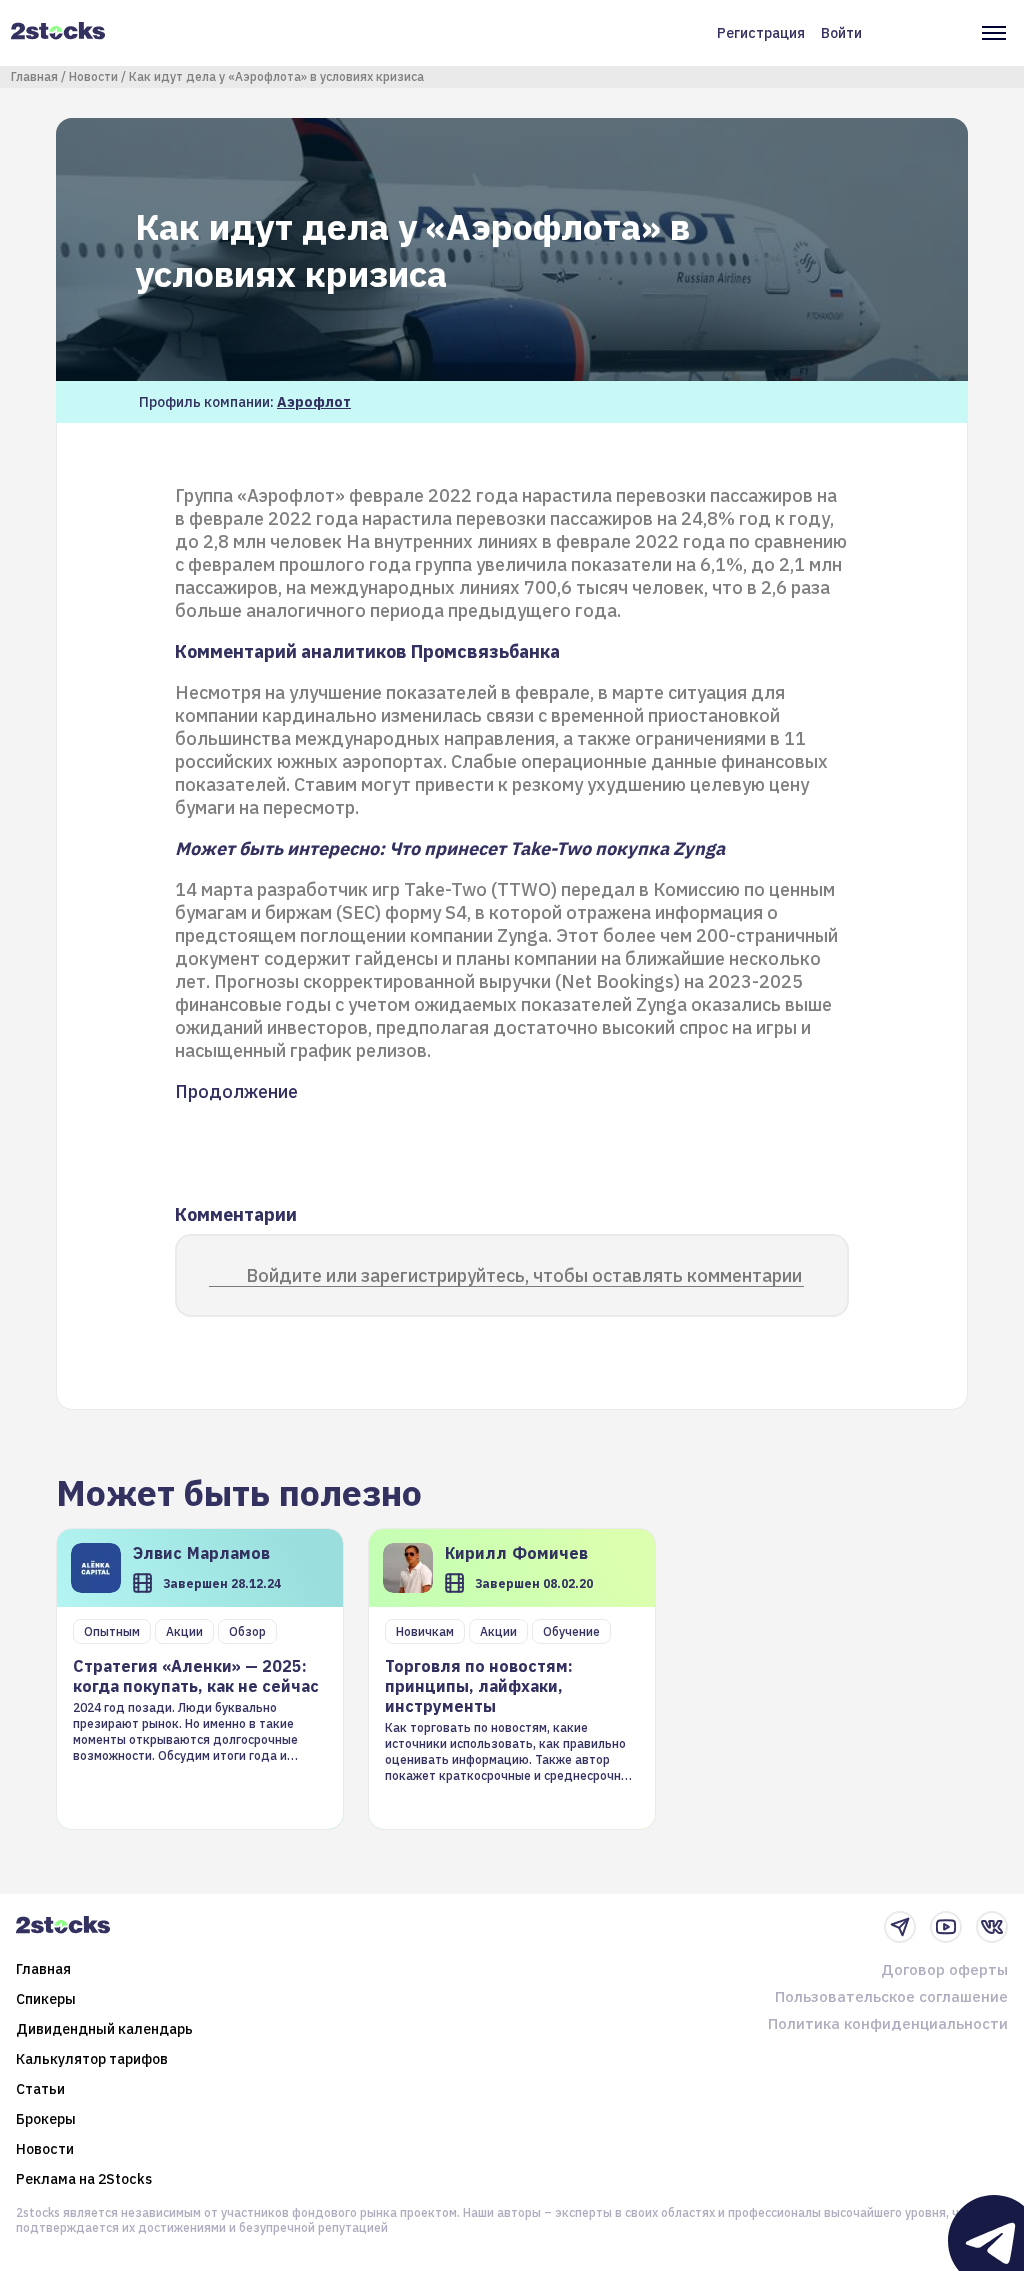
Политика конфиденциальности (888, 2023)
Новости (93, 76)
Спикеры (46, 1999)
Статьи (40, 2089)
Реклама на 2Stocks (84, 2179)
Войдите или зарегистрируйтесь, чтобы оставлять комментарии (524, 1275)
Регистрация (761, 33)
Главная (34, 76)
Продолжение (236, 1091)
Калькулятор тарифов (92, 2059)
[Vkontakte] (992, 1927)
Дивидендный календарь (104, 2029)
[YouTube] (946, 1927)
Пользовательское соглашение (891, 1996)
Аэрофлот (314, 402)
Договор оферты (944, 1969)
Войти (841, 33)
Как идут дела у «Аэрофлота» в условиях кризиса (276, 76)
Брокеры (46, 2119)
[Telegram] (900, 1927)
